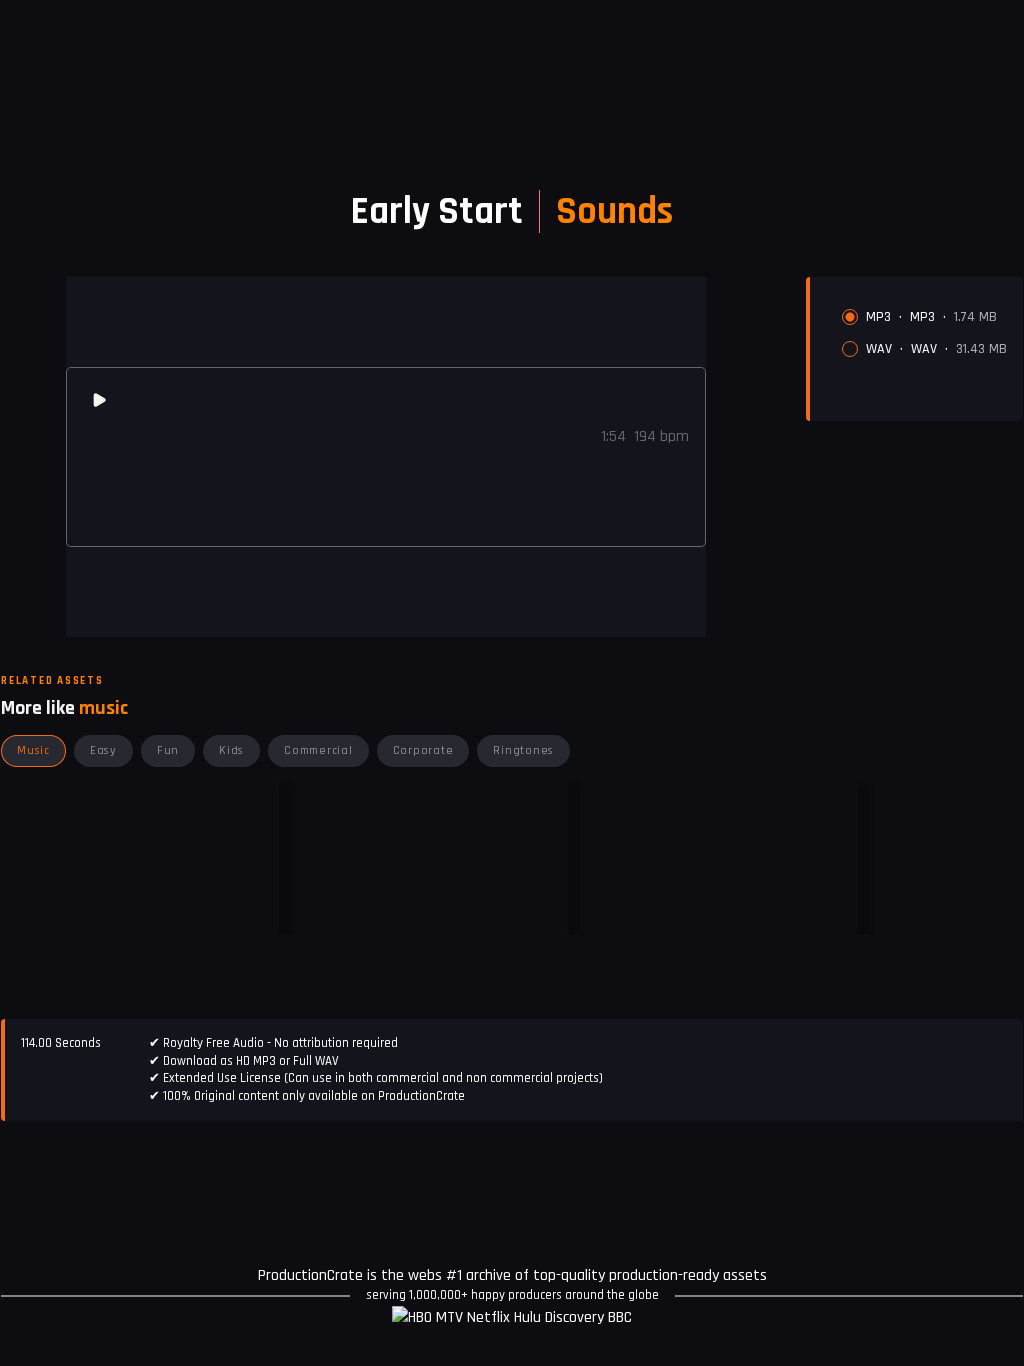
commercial (318, 750)
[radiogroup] (924, 333)
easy (103, 750)
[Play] (99, 400)
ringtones (523, 750)
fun (168, 750)
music (33, 750)
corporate (423, 750)
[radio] (850, 317)
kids (231, 750)
